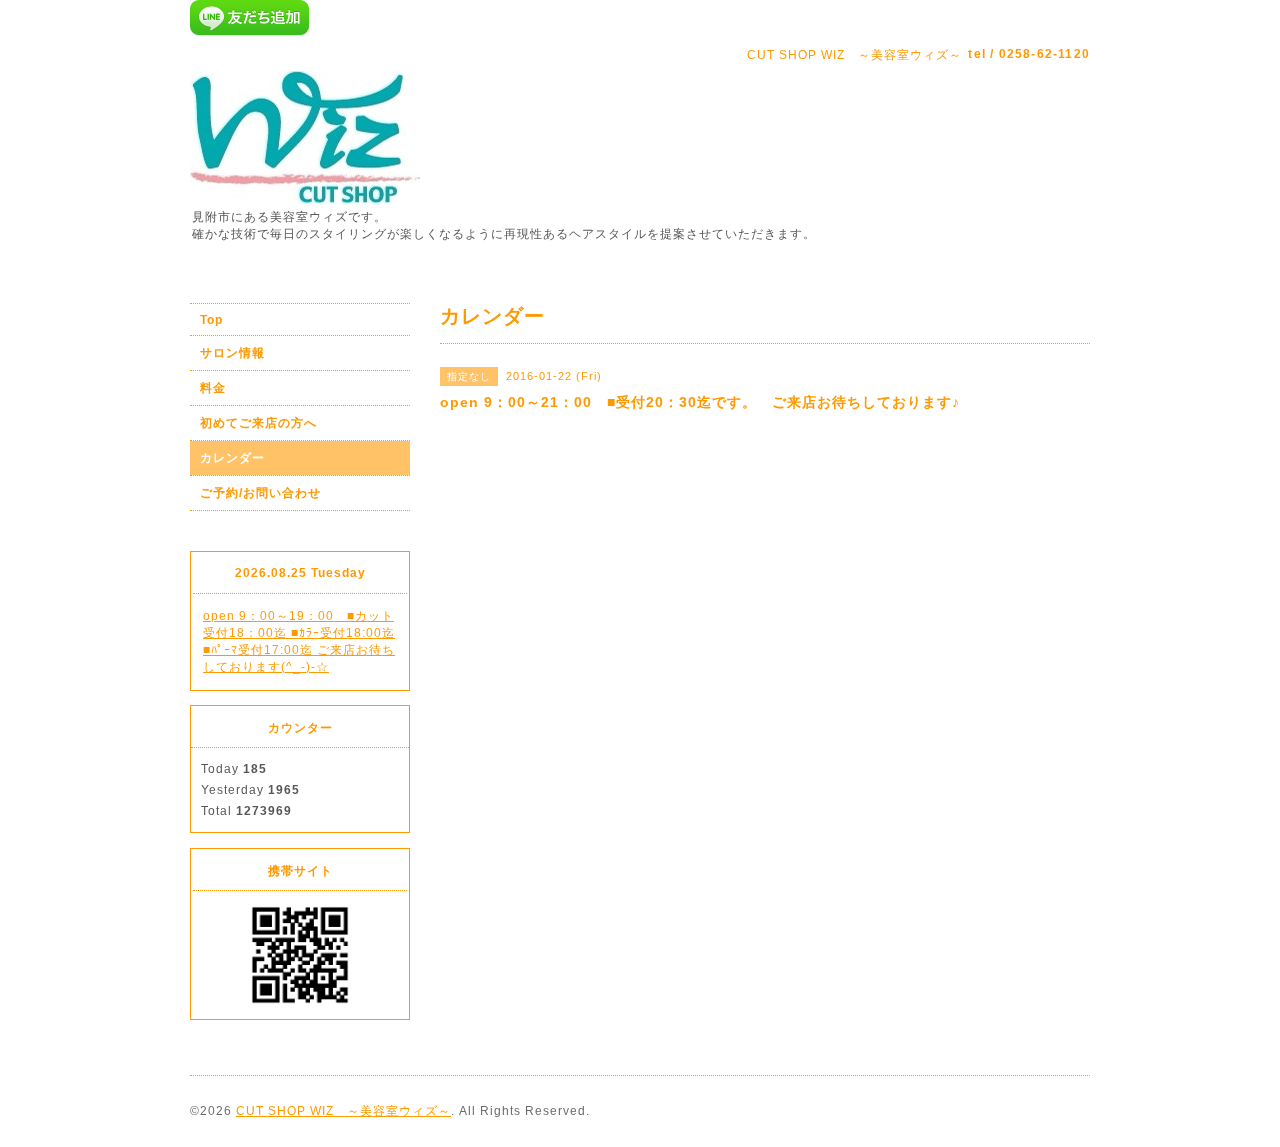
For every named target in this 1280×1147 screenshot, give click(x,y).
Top (211, 320)
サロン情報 (232, 353)
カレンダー (232, 458)
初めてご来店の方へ (258, 423)
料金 (213, 388)
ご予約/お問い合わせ (260, 493)
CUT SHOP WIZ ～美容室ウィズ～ (343, 1111)
